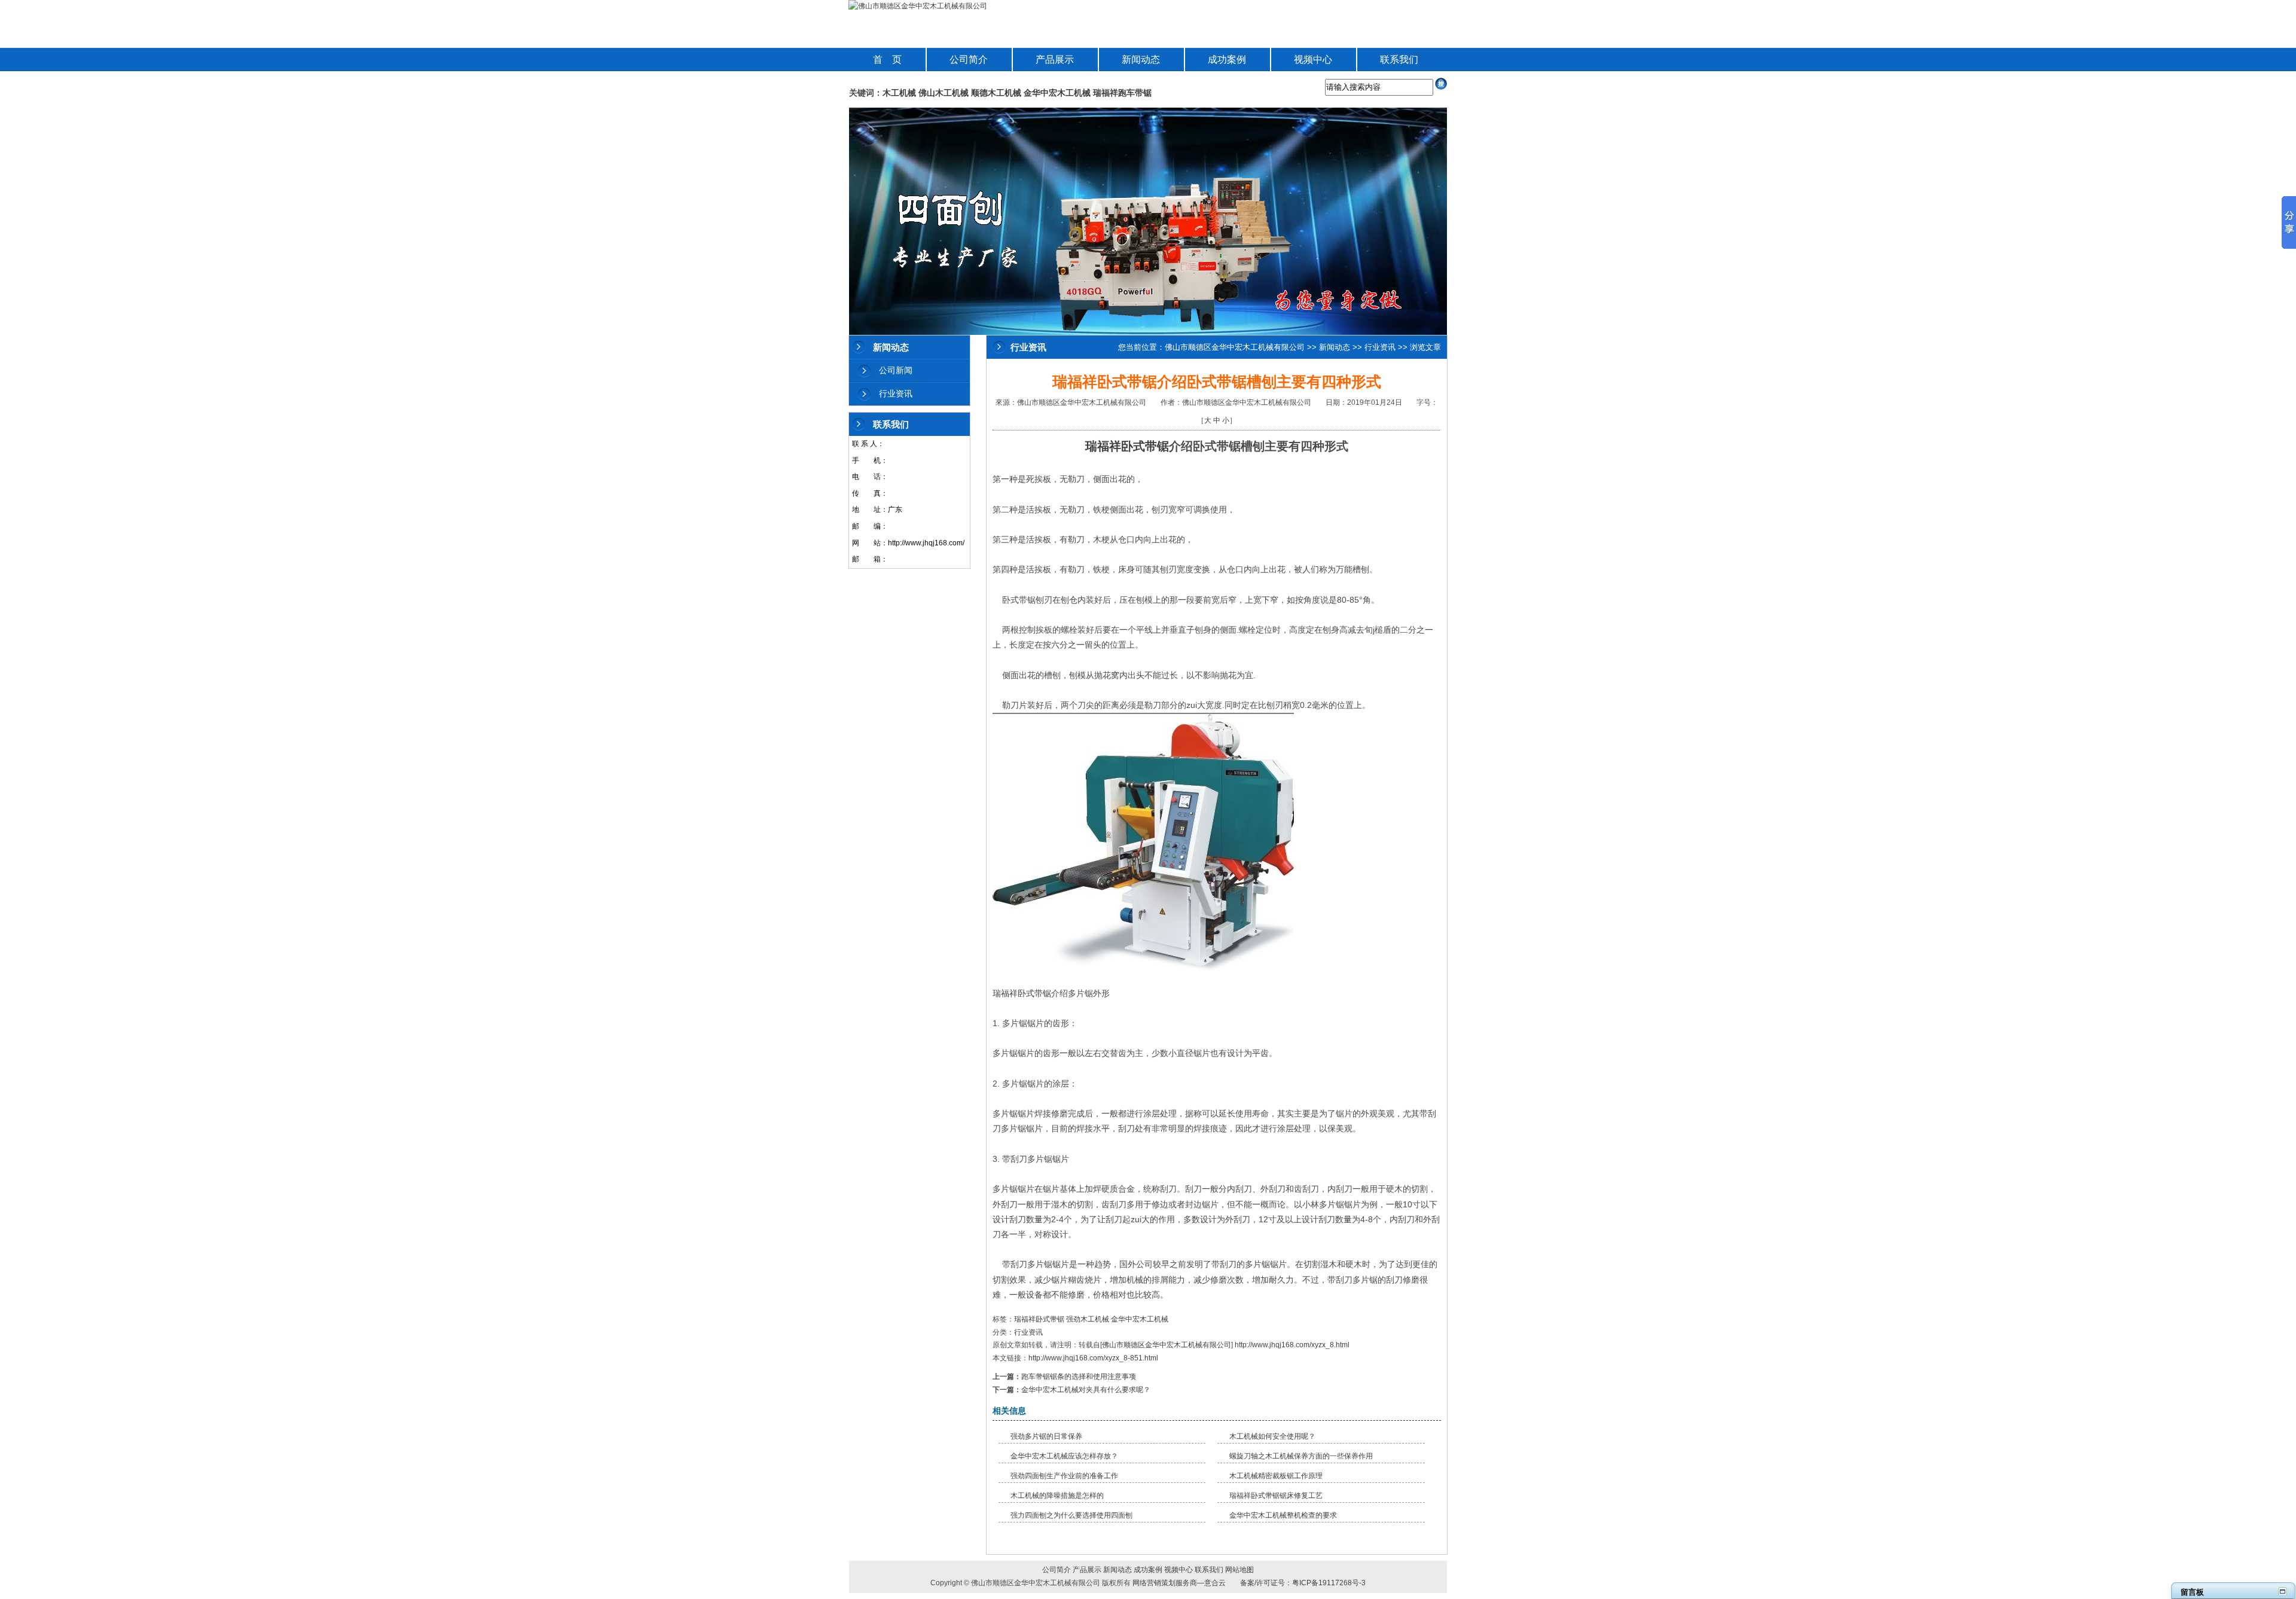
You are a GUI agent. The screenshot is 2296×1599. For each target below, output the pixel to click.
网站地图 (1239, 1570)
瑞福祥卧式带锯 (1127, 446)
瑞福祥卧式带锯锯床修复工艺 (1276, 1496)
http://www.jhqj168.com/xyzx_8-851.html (1093, 1358)
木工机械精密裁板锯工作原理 (1276, 1476)
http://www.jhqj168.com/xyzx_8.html (1292, 1345)
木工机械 (899, 93)
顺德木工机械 (996, 93)
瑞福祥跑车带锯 (1122, 93)
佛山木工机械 (944, 93)
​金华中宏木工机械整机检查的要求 (1283, 1515)
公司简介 (969, 59)
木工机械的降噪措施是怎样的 (1057, 1496)
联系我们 (1399, 59)
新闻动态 (1141, 59)
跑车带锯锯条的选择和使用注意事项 (1079, 1377)
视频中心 (1313, 59)
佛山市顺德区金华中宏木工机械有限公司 (1235, 347)
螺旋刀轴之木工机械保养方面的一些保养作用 (1301, 1456)
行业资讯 (896, 393)
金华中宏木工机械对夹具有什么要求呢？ (1086, 1390)
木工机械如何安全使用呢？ (1272, 1436)
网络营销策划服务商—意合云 (1179, 1583)
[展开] (2283, 1591)
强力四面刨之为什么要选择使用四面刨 (1071, 1515)
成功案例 (1227, 59)
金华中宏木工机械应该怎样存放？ (1064, 1456)
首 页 (887, 59)
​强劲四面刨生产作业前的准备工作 (1064, 1476)
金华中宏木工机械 (1057, 93)
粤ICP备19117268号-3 (1329, 1583)
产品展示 (1055, 59)
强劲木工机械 (1088, 1319)
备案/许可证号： (1263, 1583)
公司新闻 (896, 370)
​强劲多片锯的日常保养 (1046, 1436)
